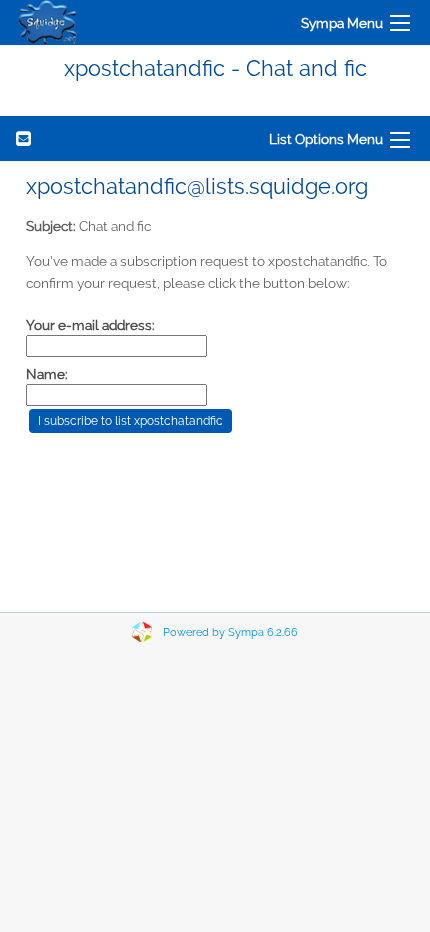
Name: (47, 374)
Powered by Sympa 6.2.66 (230, 632)
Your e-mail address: (90, 325)
